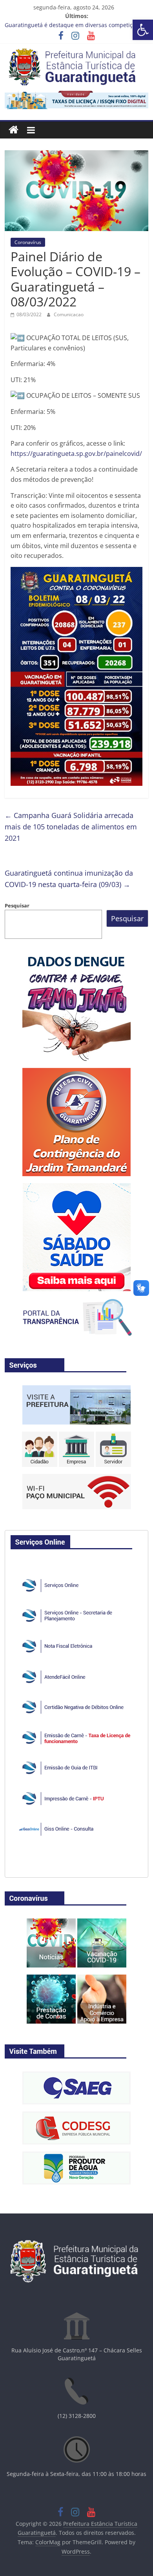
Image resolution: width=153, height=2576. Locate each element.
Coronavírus (28, 242)
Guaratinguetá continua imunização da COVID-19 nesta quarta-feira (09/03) (69, 879)
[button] (143, 30)
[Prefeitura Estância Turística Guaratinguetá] (14, 130)
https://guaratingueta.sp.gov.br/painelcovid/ (76, 454)
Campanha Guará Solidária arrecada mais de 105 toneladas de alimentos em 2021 (71, 827)
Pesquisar (17, 905)
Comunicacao (69, 314)
